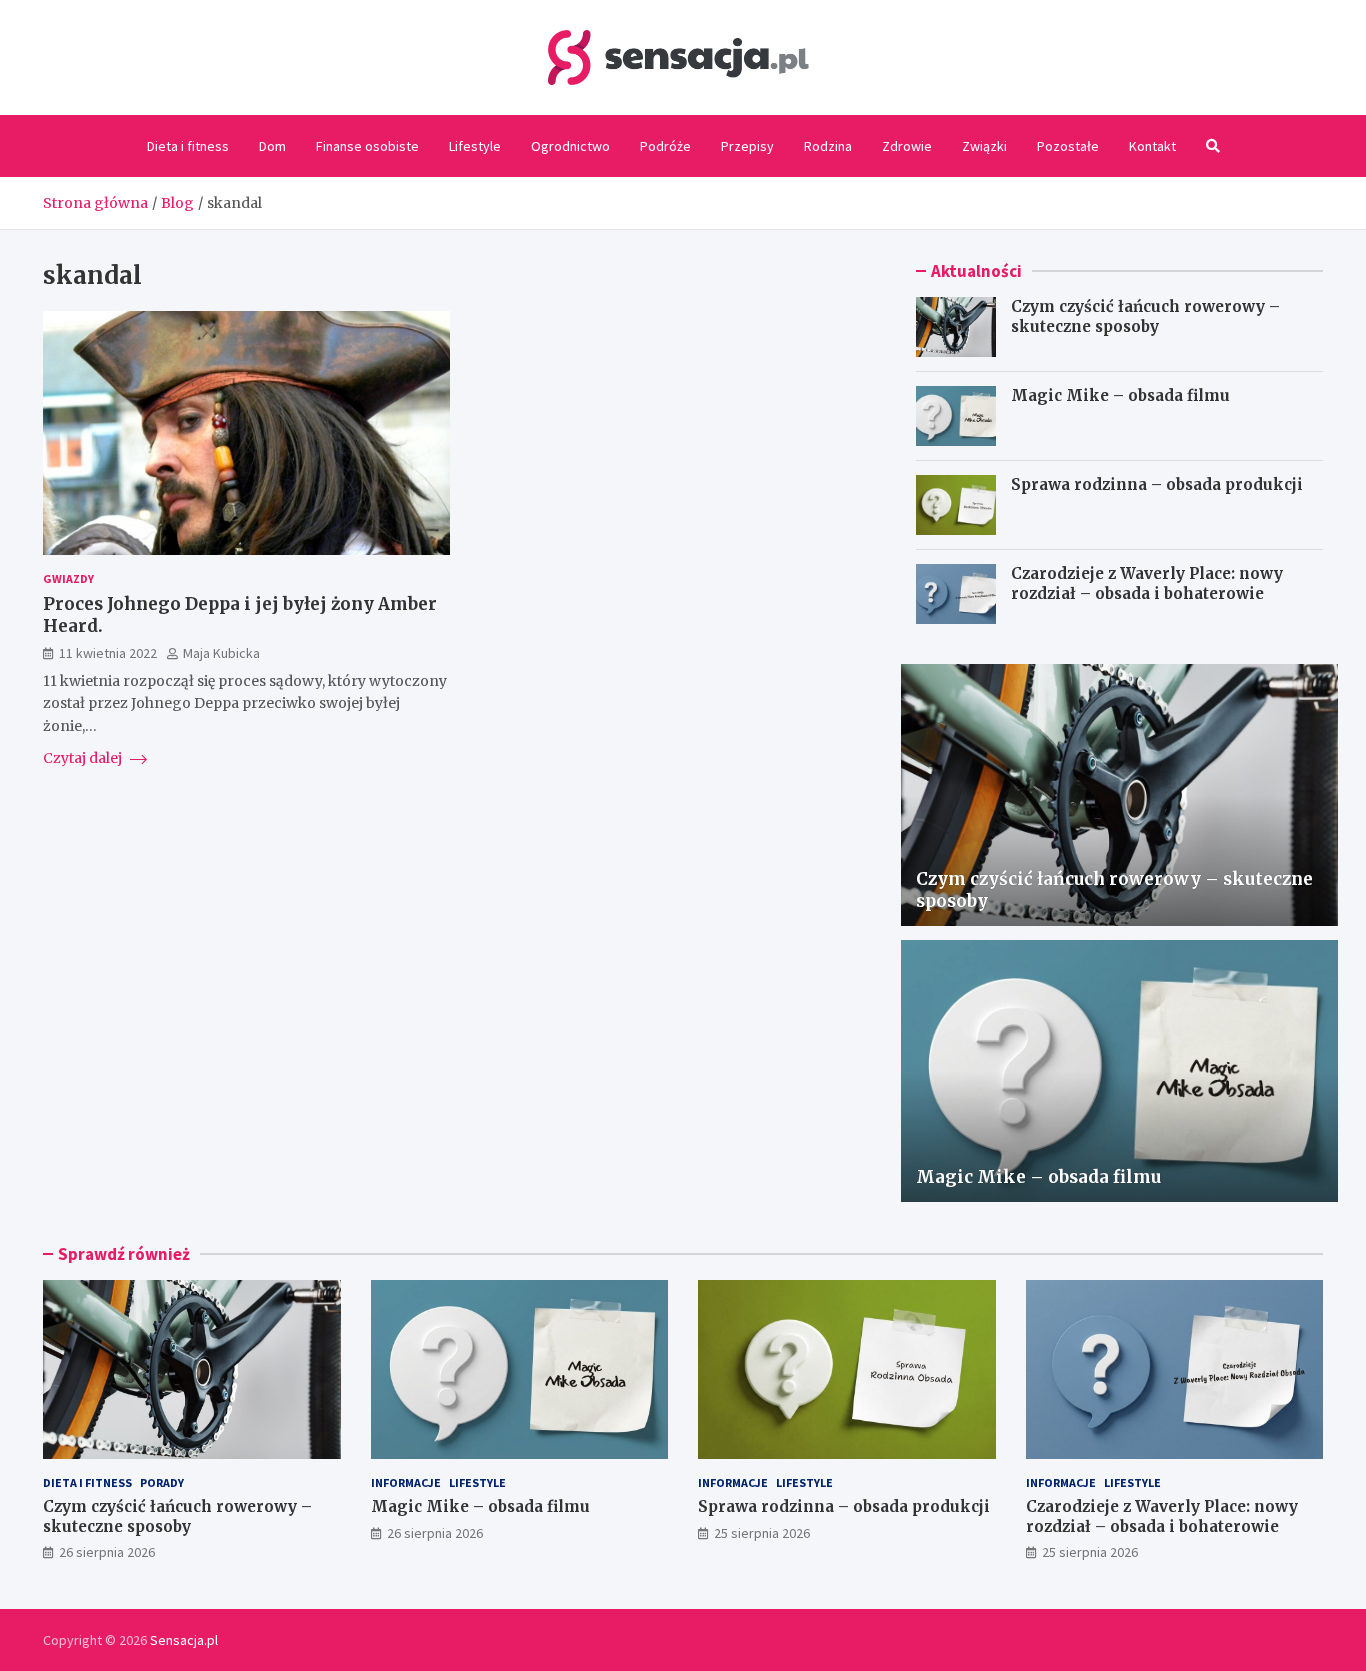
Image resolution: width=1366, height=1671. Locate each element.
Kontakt (1152, 146)
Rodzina (828, 146)
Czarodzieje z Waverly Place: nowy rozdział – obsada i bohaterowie (1147, 583)
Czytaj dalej (84, 758)
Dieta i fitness (188, 146)
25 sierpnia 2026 (762, 1533)
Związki (984, 146)
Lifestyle (475, 146)
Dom (272, 146)
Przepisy (747, 146)
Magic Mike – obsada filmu (1120, 395)
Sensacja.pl (184, 1640)
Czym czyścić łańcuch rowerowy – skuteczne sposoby (1145, 316)
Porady (162, 1482)
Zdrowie (907, 146)
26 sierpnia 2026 (107, 1552)
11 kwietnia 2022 (108, 654)
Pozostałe (1068, 146)
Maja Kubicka (221, 654)
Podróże (665, 146)
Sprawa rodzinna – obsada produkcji (1157, 484)
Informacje (406, 1482)
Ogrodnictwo (570, 146)
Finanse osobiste (367, 146)
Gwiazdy (68, 578)
